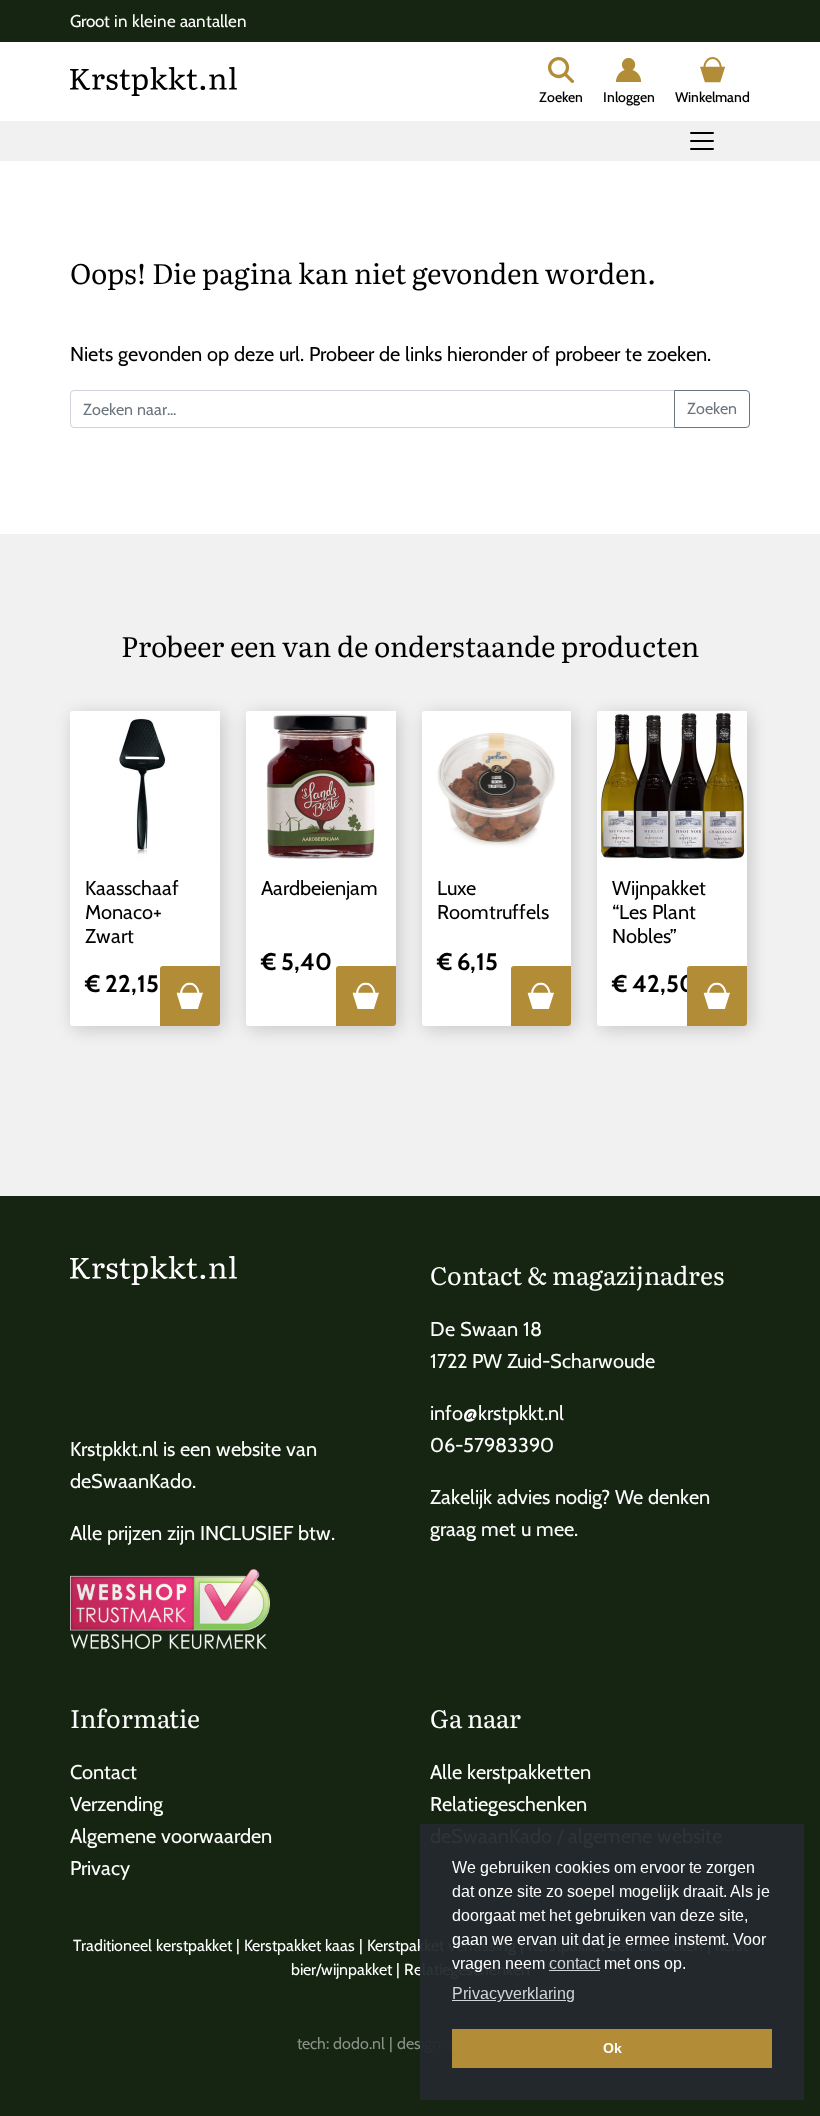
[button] (190, 996)
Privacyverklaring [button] (513, 1993)
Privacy (100, 1868)
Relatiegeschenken (508, 1804)
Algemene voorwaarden (171, 1836)
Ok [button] (612, 2048)
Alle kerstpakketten (510, 1772)
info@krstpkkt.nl (497, 1413)
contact (574, 1963)
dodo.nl (359, 2043)
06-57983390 (492, 1445)
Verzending (116, 1804)
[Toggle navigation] (702, 141)
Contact (103, 1772)
